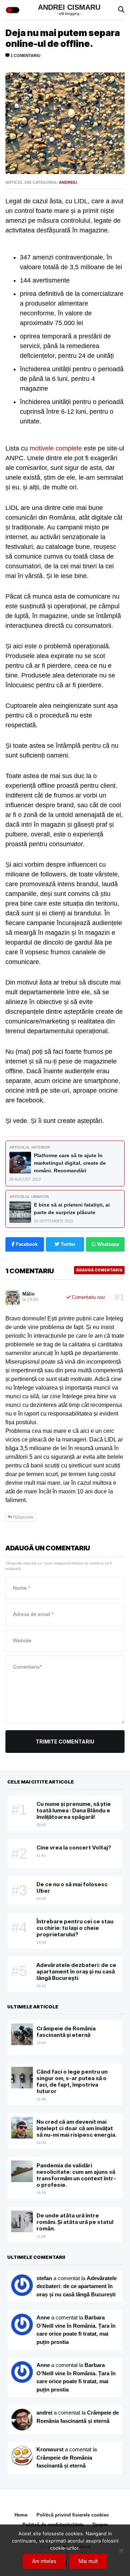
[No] (121, 2550)
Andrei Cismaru (69, 7)
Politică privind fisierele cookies (73, 2515)
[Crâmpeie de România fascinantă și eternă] (22, 2456)
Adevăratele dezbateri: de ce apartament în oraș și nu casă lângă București (77, 2286)
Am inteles (44, 2561)
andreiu (68, 182)
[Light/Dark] (13, 10)
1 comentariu (25, 55)
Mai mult (88, 2561)
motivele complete (56, 448)
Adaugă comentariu (99, 1270)
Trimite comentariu (65, 1742)
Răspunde (23, 1517)
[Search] (121, 10)
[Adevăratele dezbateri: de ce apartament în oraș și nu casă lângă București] (22, 2324)
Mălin (29, 1294)
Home (21, 2515)
